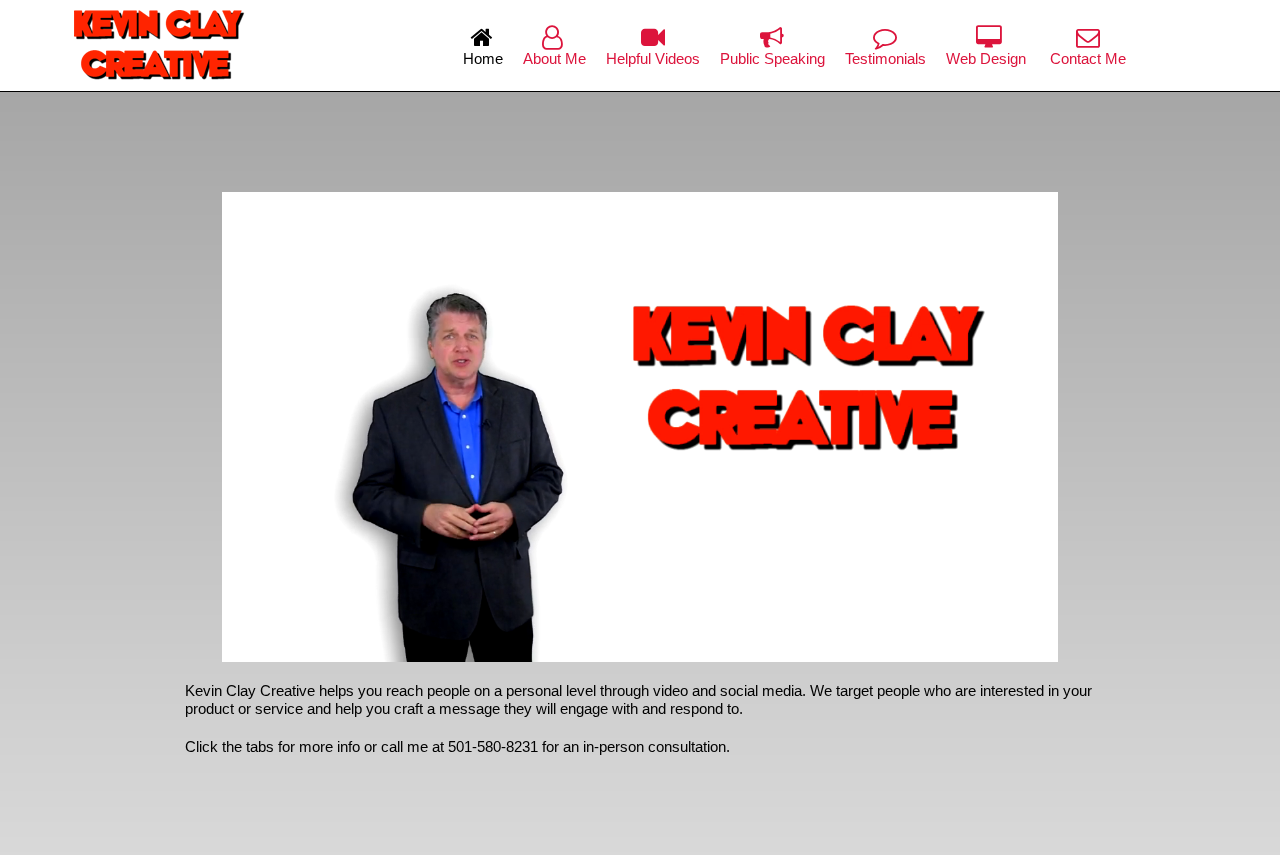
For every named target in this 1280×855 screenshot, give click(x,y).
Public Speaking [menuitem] (772, 58)
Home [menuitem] (483, 58)
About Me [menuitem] (554, 58)
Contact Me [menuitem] (1088, 58)
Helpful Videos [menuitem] (653, 58)
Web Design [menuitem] (988, 58)
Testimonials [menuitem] (885, 58)
